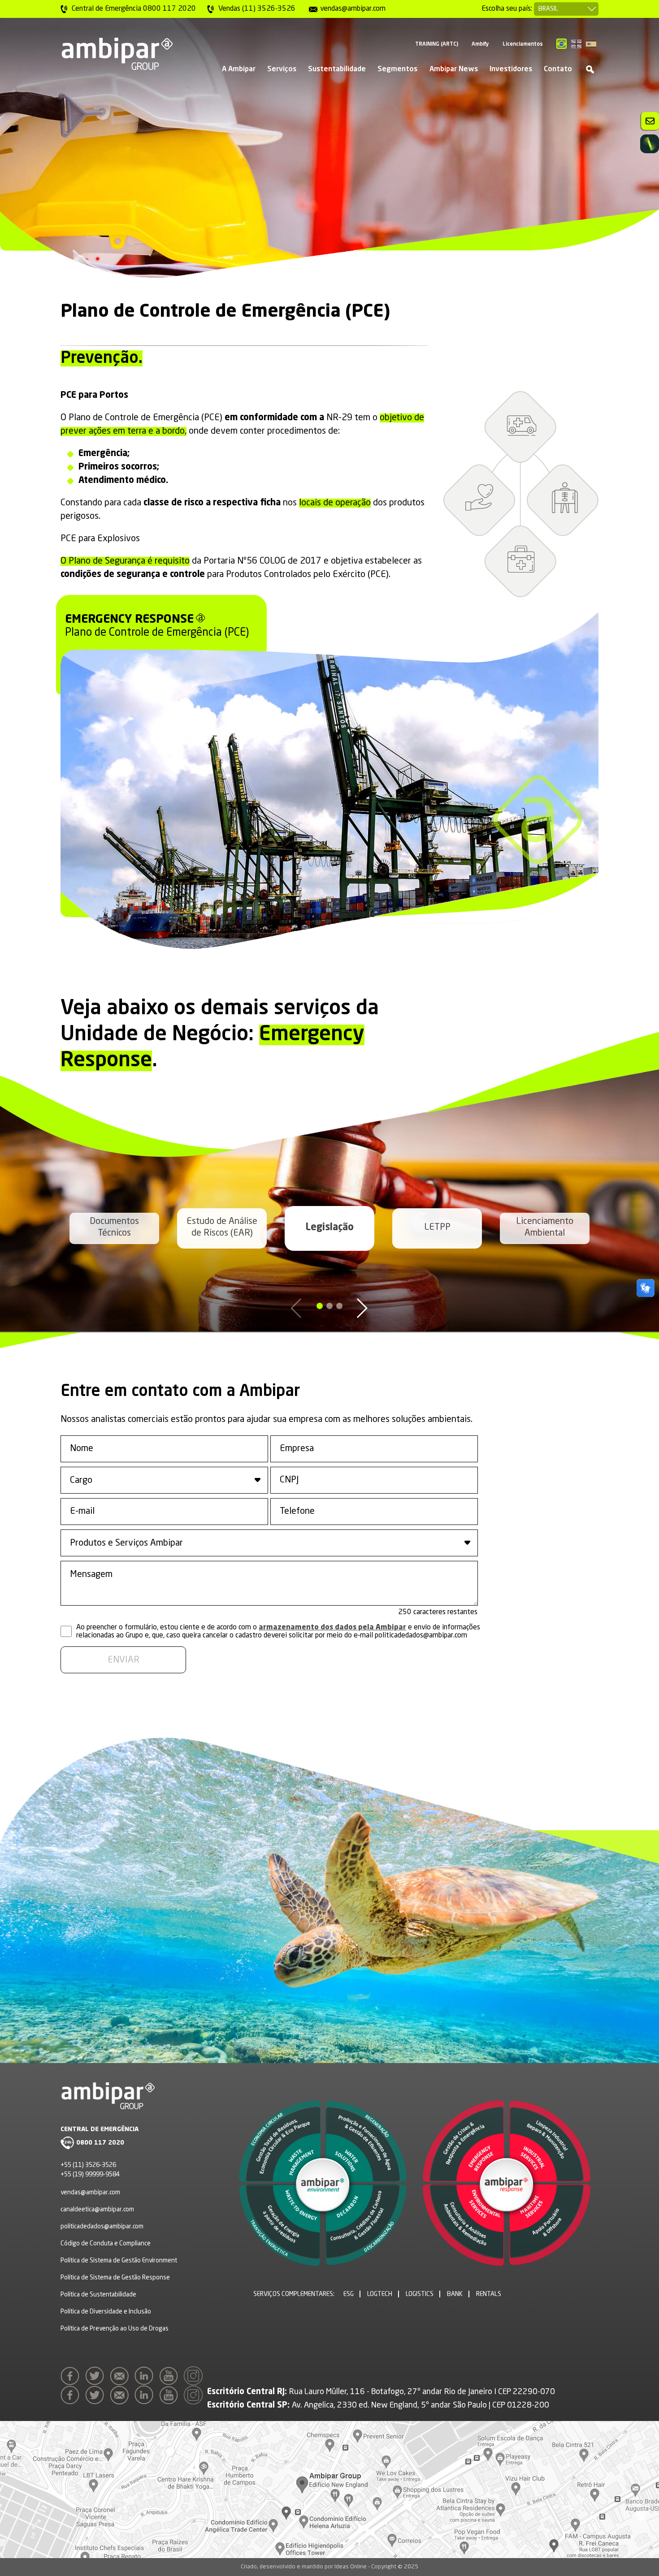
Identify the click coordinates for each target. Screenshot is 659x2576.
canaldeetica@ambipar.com (97, 2210)
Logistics (420, 2294)
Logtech (380, 2294)
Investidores (511, 69)
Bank (455, 2294)
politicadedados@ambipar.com (102, 2227)
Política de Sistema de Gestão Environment (119, 2261)
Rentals (489, 2294)
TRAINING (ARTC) (437, 44)
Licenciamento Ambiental (545, 1228)
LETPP (437, 1228)
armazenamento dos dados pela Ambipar (332, 1628)
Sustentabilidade (337, 69)
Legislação (329, 1228)
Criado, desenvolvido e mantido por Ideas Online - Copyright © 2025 (329, 2567)
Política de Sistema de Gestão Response (115, 2278)
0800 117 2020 (100, 2143)
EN (576, 44)
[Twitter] (97, 2378)
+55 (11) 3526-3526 (88, 2165)
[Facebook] (72, 2378)
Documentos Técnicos (114, 1228)
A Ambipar (239, 69)
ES (591, 44)
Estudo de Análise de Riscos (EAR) (222, 1228)
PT (561, 44)
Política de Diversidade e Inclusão (106, 2312)
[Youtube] (171, 2378)
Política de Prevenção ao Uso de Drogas (115, 2329)
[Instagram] (195, 2378)
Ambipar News (454, 69)
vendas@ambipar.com (90, 2193)
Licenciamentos (523, 44)
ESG (349, 2294)
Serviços (282, 69)
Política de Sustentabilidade (98, 2295)
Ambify (480, 44)
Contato (558, 69)
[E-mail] (121, 2378)
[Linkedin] (146, 2378)
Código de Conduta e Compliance (106, 2244)
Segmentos (397, 69)
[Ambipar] (117, 54)
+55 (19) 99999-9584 (90, 2175)
